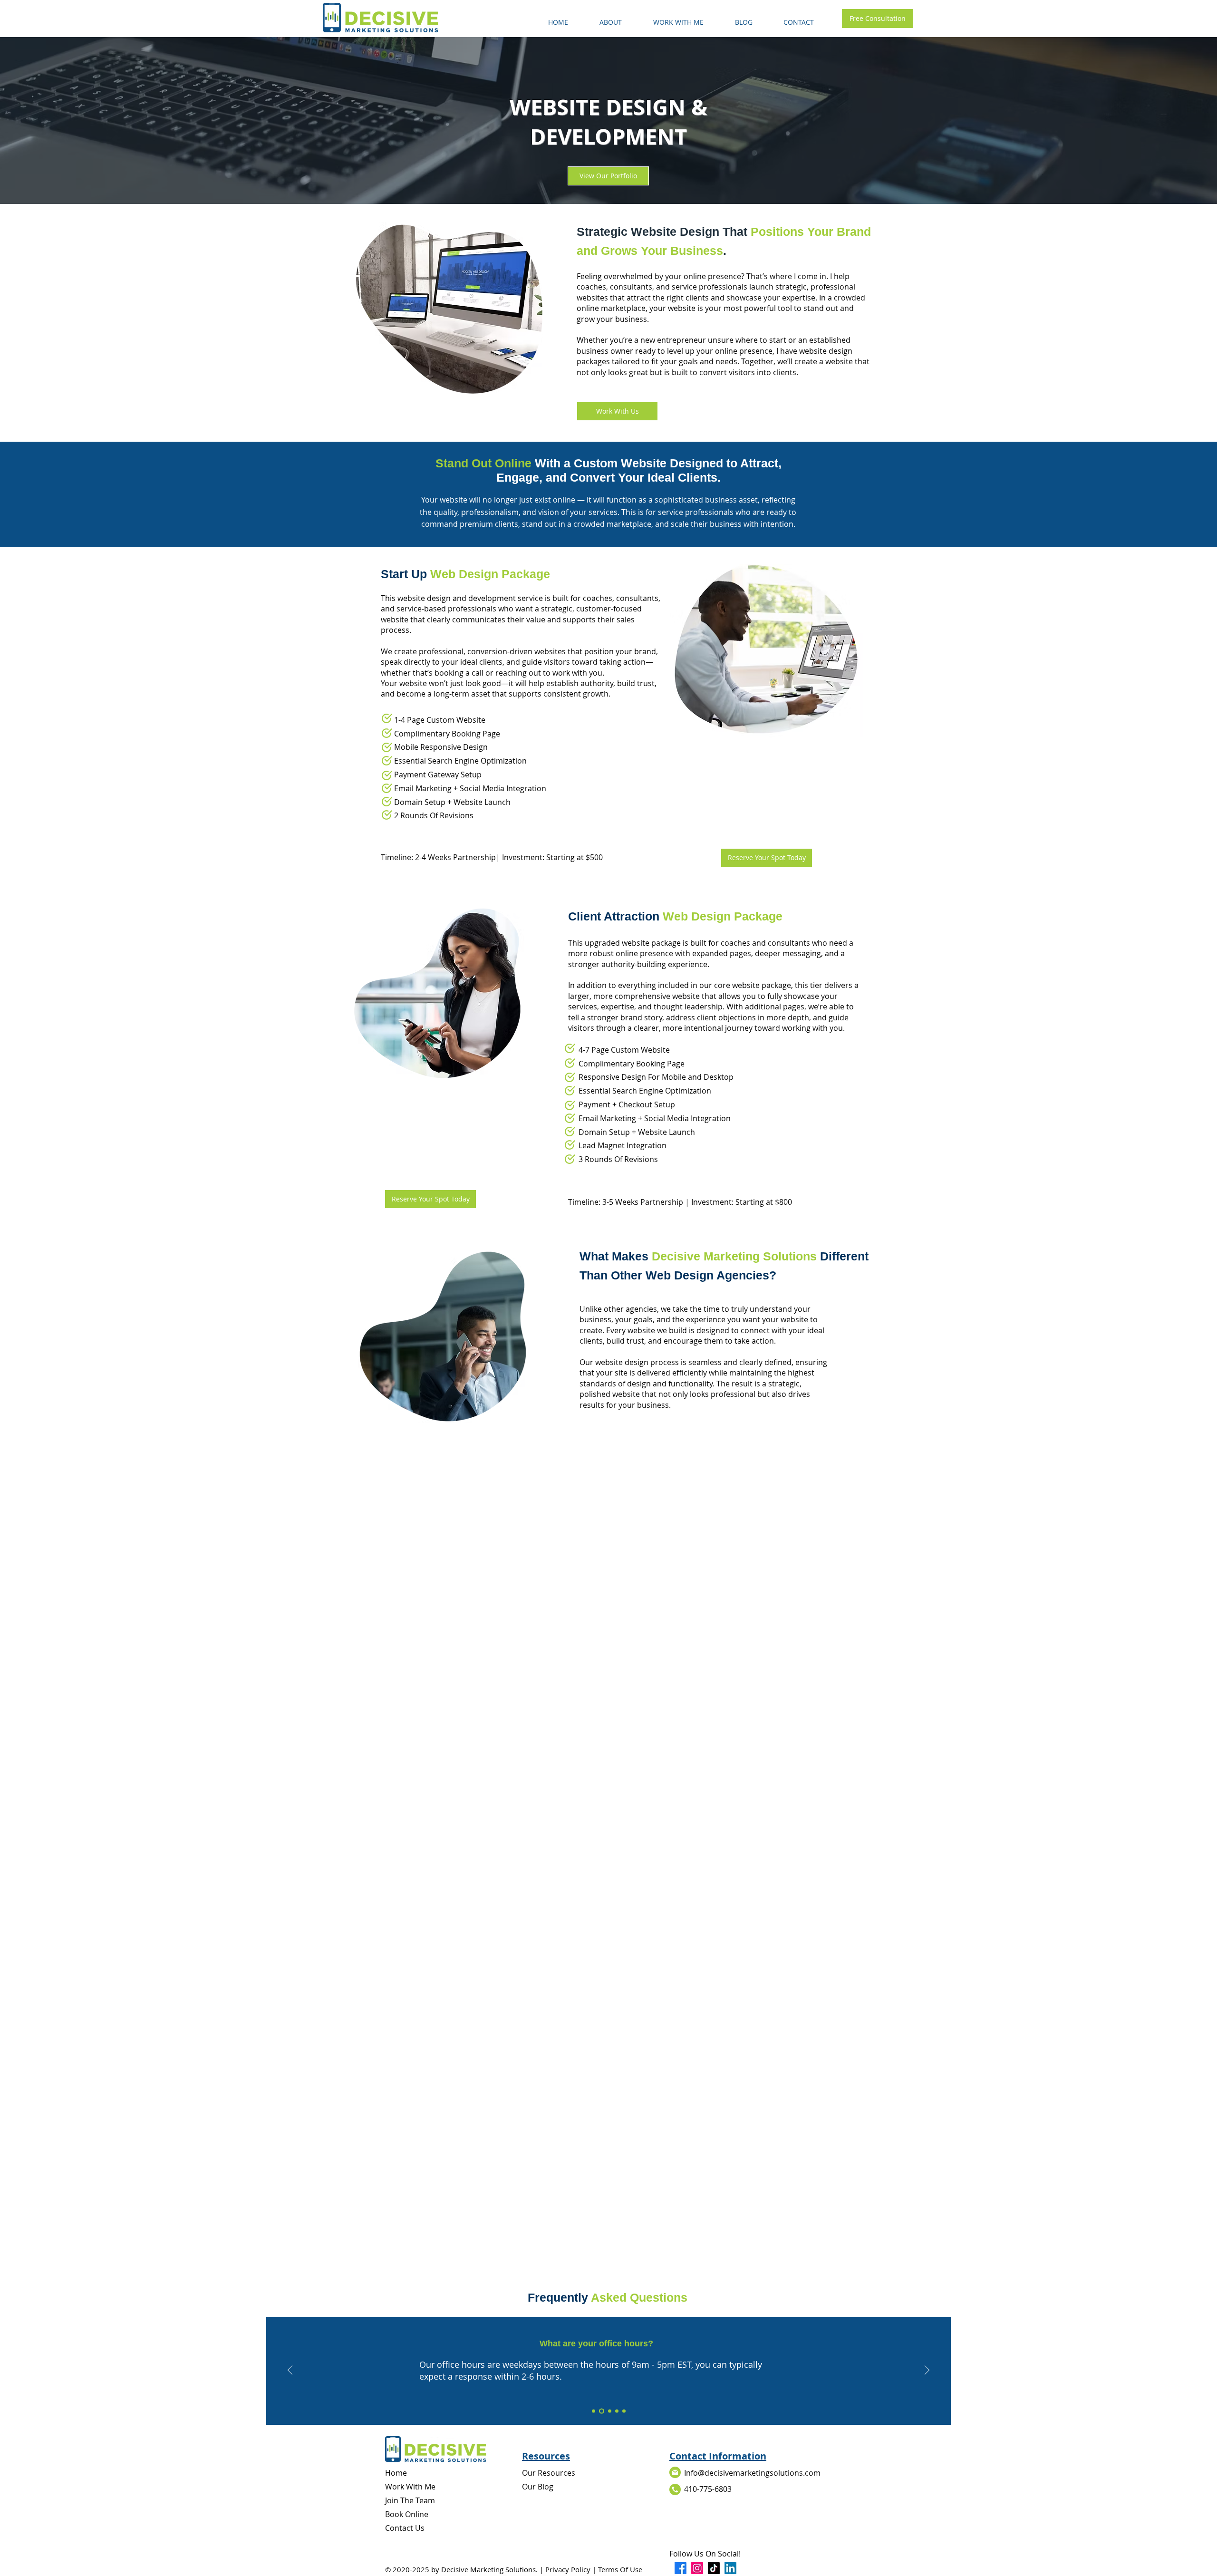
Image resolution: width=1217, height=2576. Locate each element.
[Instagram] (697, 2568)
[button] (678, 18)
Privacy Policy (568, 2569)
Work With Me (410, 2487)
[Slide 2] (602, 2411)
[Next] (927, 2371)
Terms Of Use (620, 2569)
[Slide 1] (594, 2411)
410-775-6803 (708, 2489)
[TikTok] (714, 2568)
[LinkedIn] (730, 2568)
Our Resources (549, 2473)
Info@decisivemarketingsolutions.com (752, 2473)
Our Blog (538, 2487)
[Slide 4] (617, 2411)
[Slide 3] (610, 2411)
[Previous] (290, 2371)
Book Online (407, 2514)
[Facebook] (681, 2568)
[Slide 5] (624, 2411)
